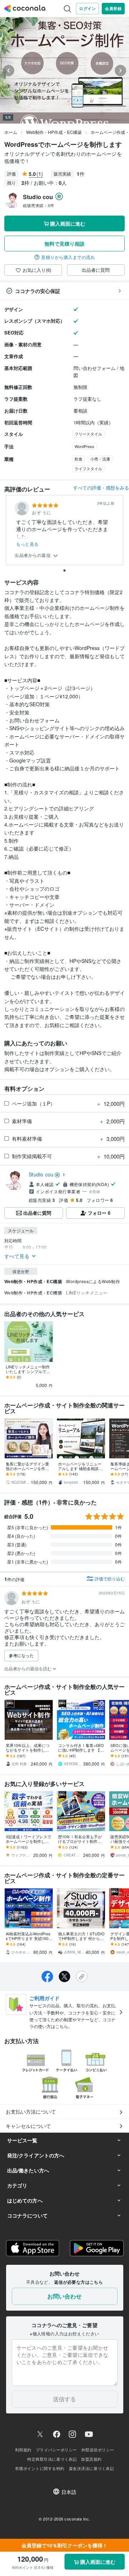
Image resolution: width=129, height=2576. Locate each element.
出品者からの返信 (33, 555)
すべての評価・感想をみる (101, 488)
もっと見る (27, 544)
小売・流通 (100, 459)
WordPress (84, 446)
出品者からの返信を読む (28, 1668)
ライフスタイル (88, 468)
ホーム (11, 132)
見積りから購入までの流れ (68, 257)
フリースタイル (88, 434)
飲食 (78, 459)
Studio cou (41, 1174)
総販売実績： (39, 205)
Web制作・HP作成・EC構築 (54, 132)
